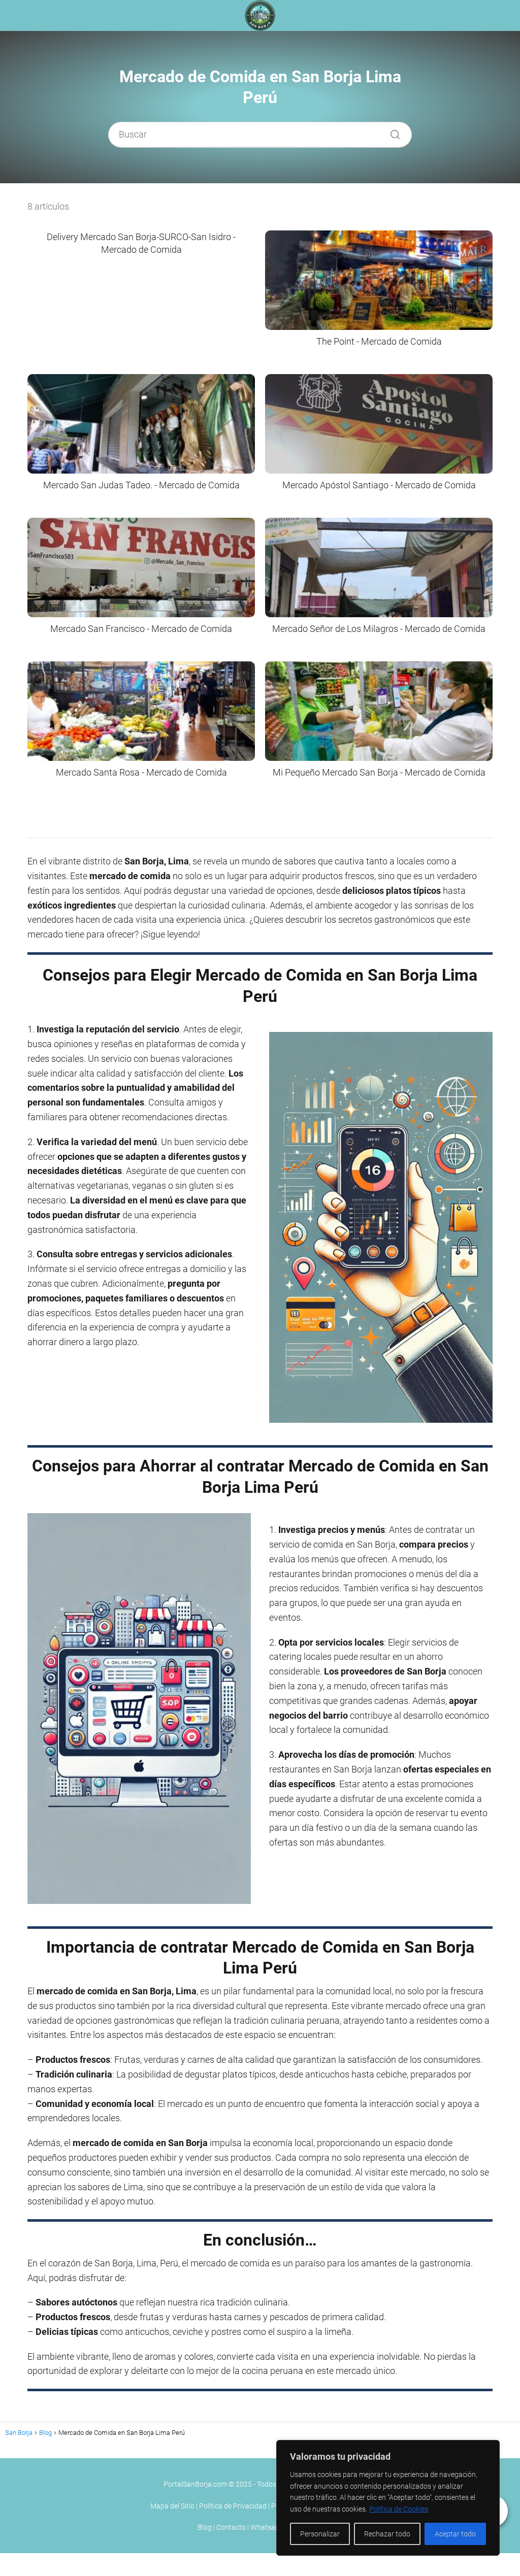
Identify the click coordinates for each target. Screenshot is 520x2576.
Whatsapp (267, 2527)
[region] (388, 2498)
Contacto (231, 2527)
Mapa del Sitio (172, 2506)
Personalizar (320, 2534)
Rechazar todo (387, 2534)
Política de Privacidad (233, 2506)
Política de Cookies (399, 2509)
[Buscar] (392, 132)
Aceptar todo (455, 2534)
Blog (205, 2527)
